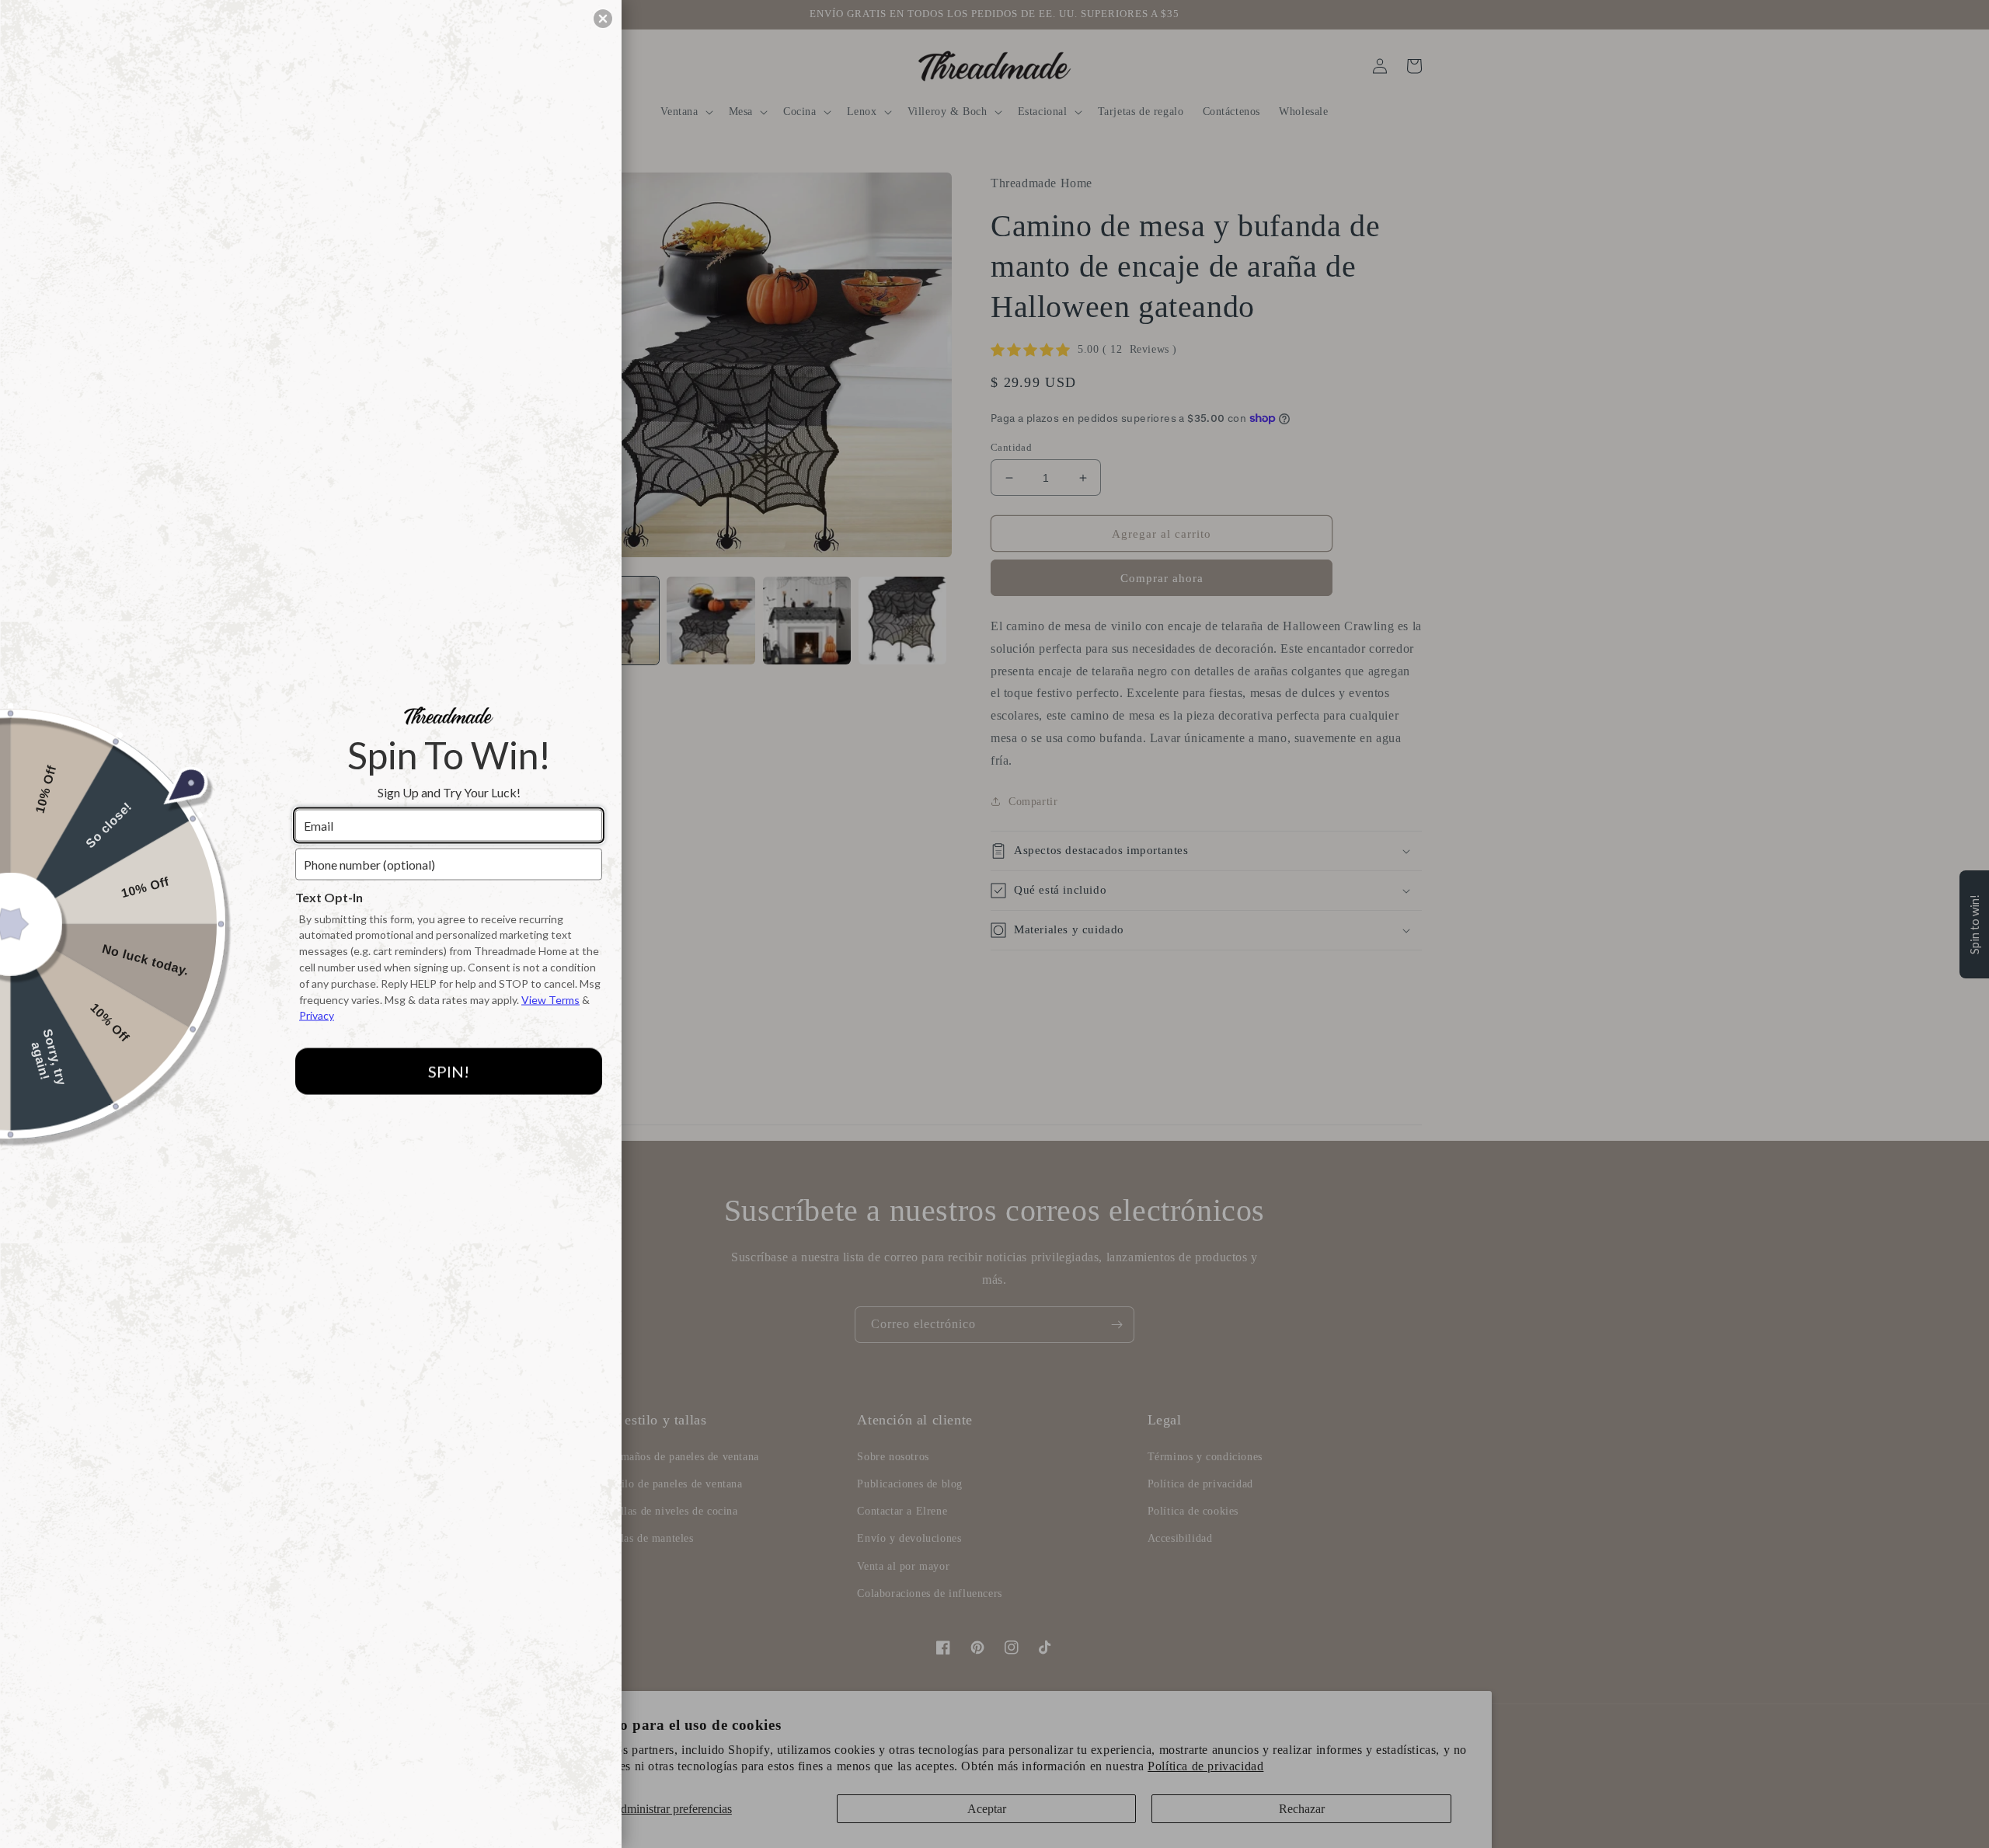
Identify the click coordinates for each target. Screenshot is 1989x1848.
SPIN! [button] (449, 1071)
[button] (603, 19)
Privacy (317, 1015)
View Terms (550, 999)
